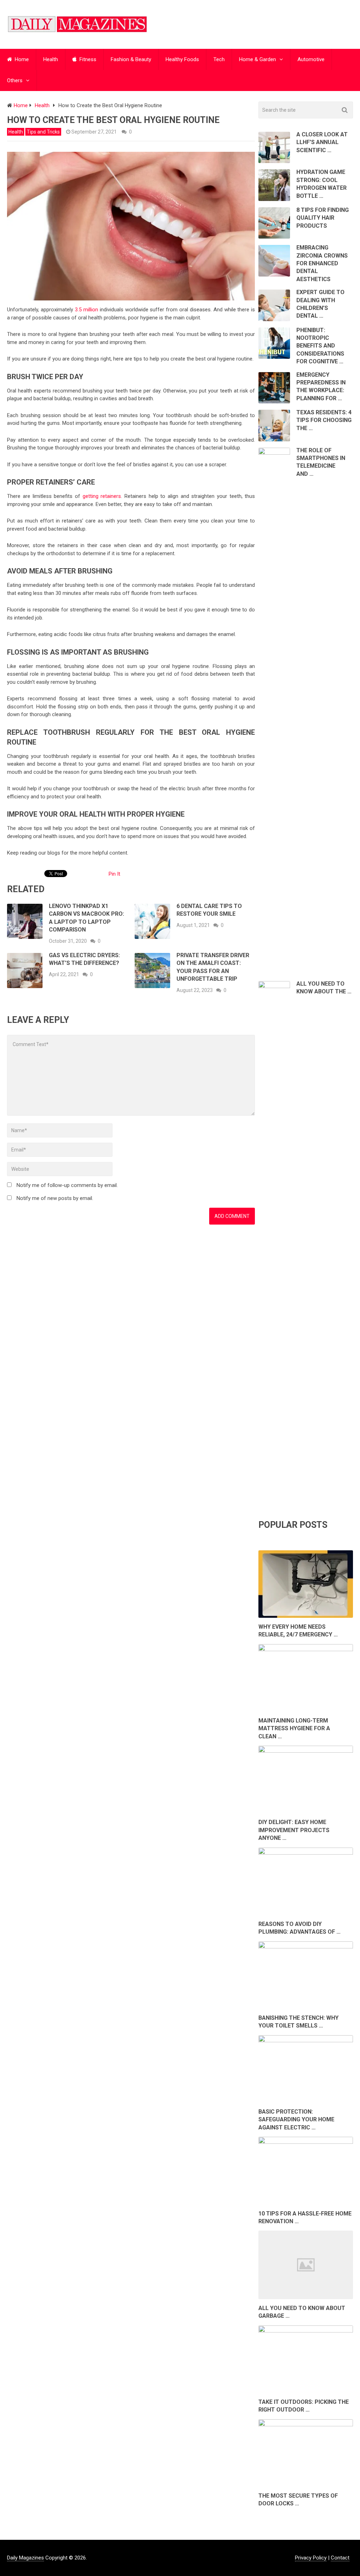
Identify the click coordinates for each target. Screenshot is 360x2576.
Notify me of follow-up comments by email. (67, 1185)
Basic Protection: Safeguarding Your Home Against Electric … (296, 2120)
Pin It (114, 874)
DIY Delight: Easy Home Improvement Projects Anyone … (294, 1830)
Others (15, 80)
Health (51, 59)
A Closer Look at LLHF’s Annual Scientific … (322, 142)
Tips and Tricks (43, 132)
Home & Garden (258, 59)
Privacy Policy (311, 2558)
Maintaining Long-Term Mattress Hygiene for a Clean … (294, 1728)
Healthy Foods (182, 59)
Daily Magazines (25, 2558)
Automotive (311, 59)
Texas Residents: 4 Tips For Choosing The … (324, 420)
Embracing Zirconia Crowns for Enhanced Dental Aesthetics (322, 263)
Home (21, 59)
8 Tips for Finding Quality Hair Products (323, 218)
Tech (219, 59)
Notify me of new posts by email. (55, 1198)
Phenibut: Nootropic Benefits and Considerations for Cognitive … (320, 346)
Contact (340, 2558)
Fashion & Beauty (131, 59)
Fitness (87, 59)
